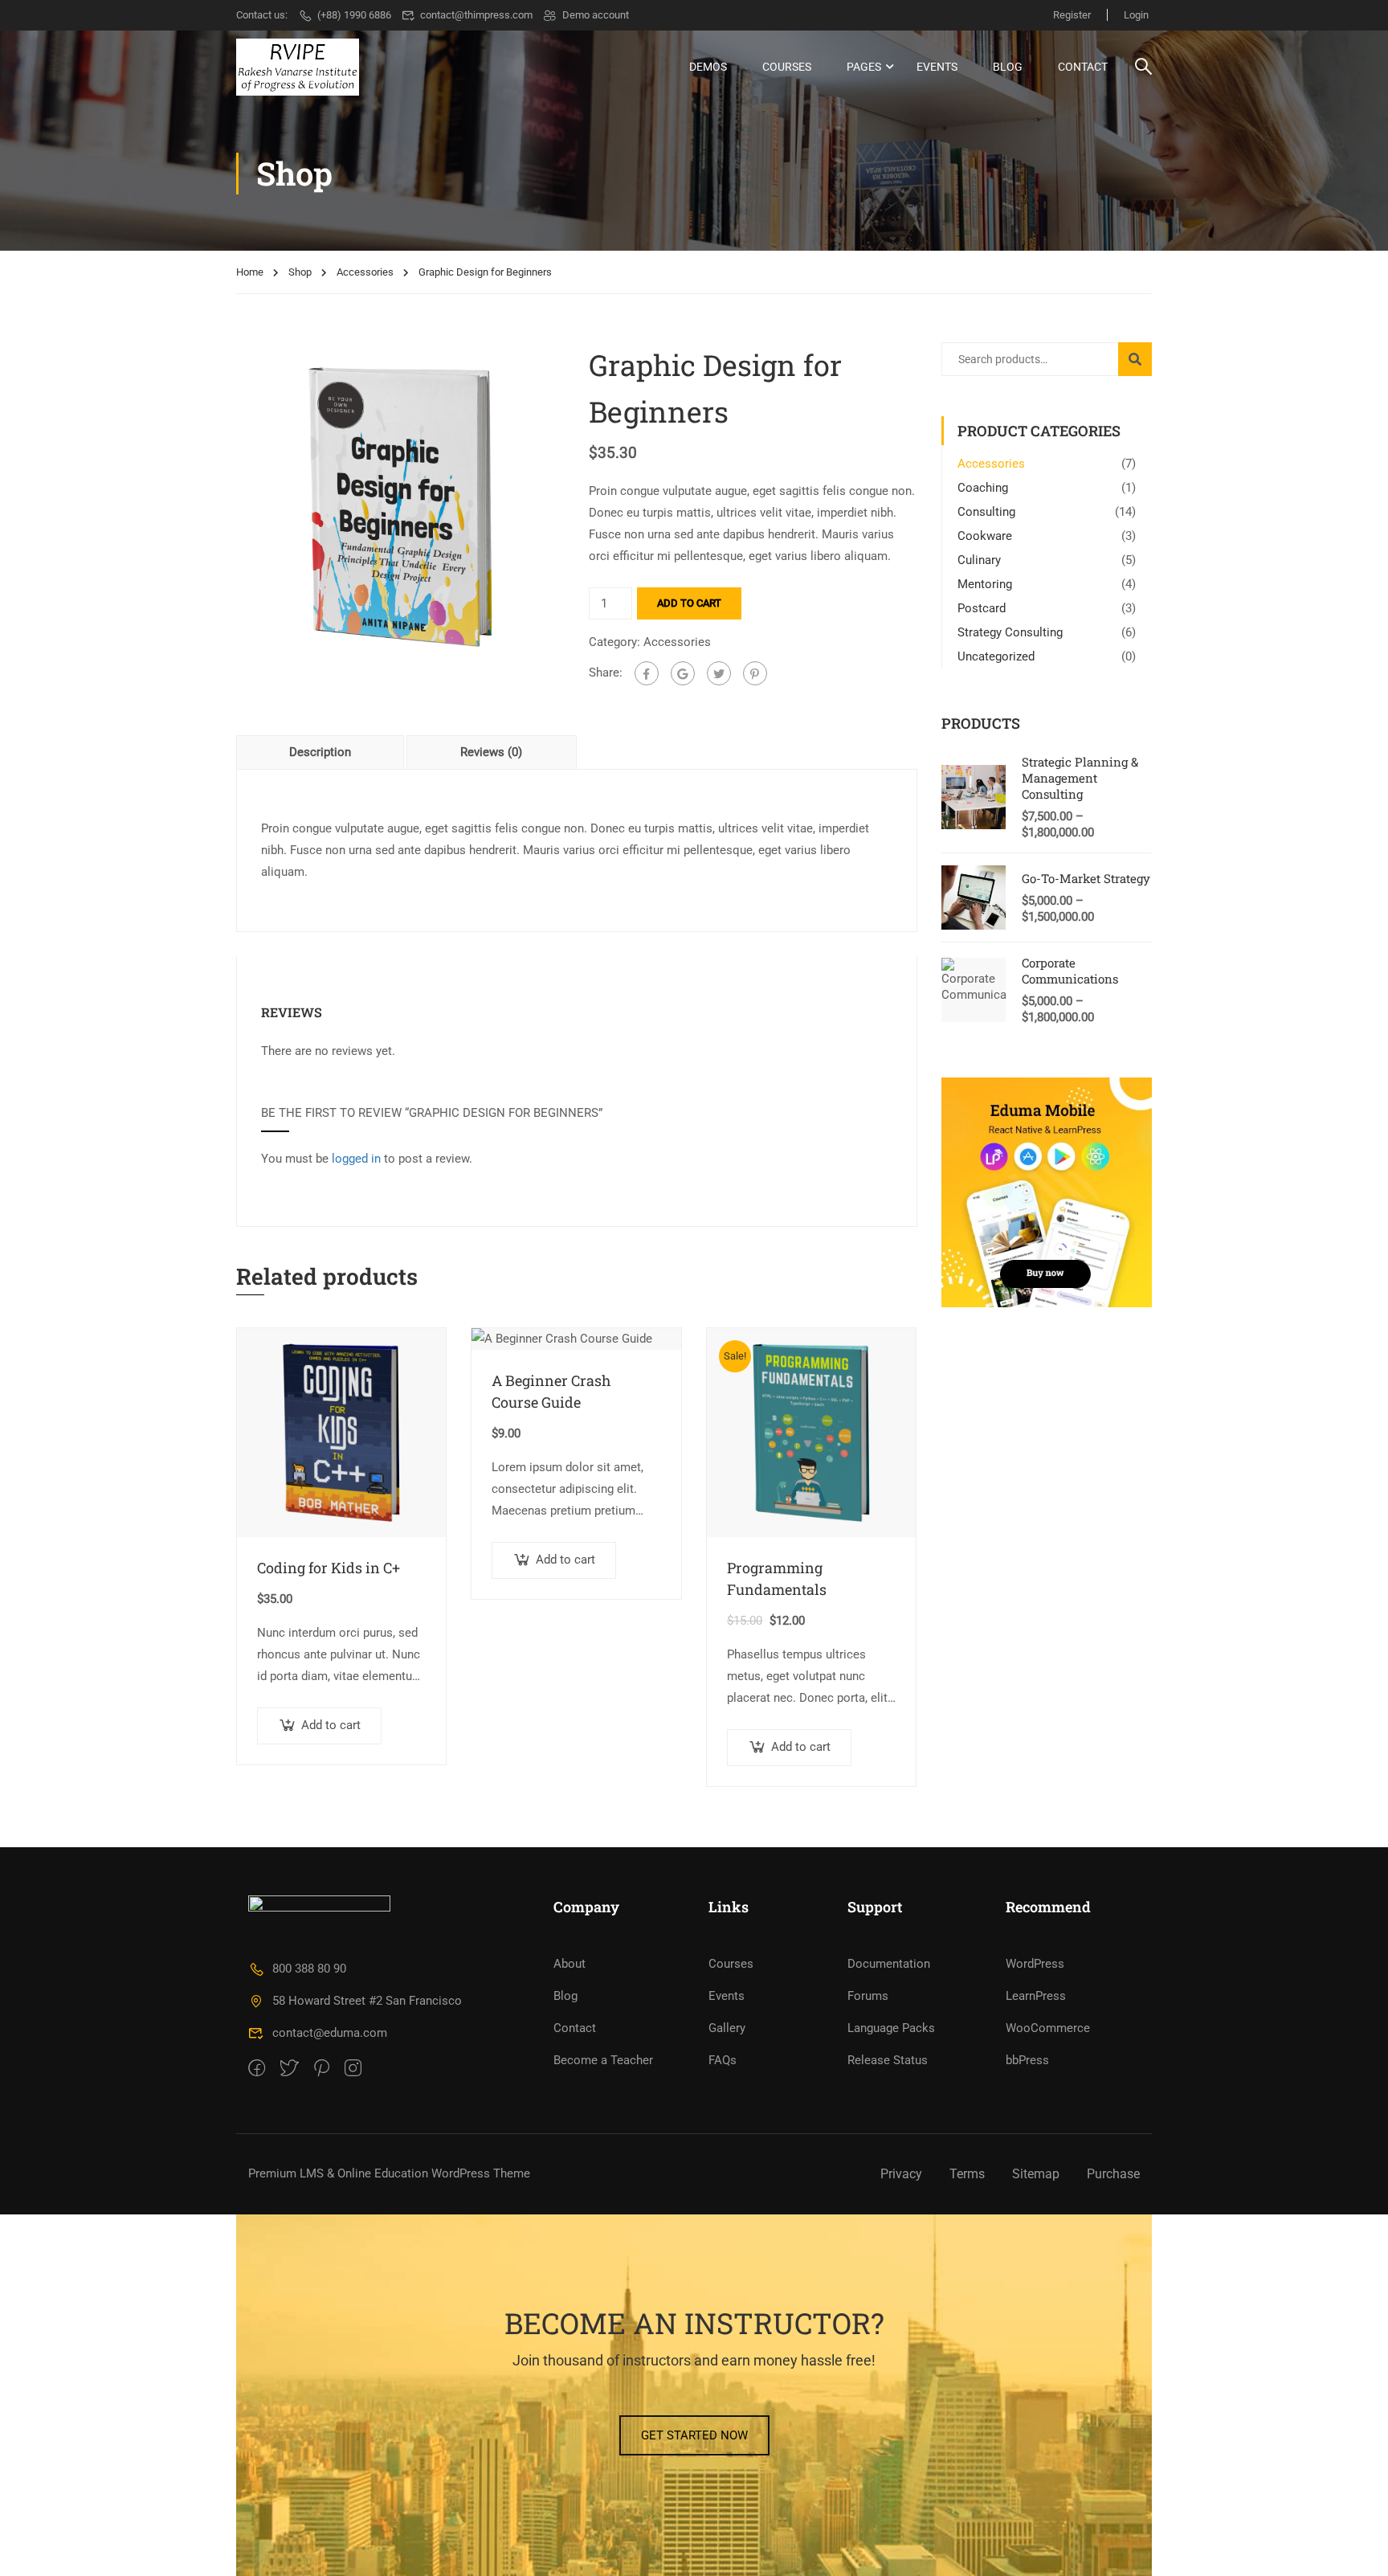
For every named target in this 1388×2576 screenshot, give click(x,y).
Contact (1083, 67)
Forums (868, 1996)
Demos (708, 67)
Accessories (365, 272)
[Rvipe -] (298, 67)
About (569, 1964)
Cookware (985, 536)
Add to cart (689, 603)
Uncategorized (996, 656)
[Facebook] (647, 673)
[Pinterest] (755, 673)
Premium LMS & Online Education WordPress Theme (389, 2173)
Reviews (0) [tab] (491, 752)
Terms (967, 2174)
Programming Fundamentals (777, 1578)
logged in (356, 1159)
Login (1136, 15)
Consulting (986, 512)
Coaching (983, 488)
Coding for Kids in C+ (329, 1568)
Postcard (982, 608)
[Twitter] (719, 673)
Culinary (979, 560)
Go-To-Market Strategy (1086, 878)
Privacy (901, 2174)
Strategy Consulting (1010, 632)
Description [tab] (320, 752)
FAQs (723, 2060)
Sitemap (1036, 2174)
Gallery (727, 2028)
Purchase (1113, 2174)
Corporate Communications (1070, 971)
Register (1072, 15)
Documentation (889, 1964)
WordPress (1035, 1964)
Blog (1008, 67)
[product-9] (400, 505)
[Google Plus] (683, 673)
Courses (787, 67)
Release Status (888, 2060)
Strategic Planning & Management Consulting (1080, 778)
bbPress (1027, 2060)
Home (250, 272)
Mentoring (985, 584)
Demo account (596, 15)
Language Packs (891, 2028)
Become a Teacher (603, 2060)
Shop (300, 272)
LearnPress (1036, 1996)
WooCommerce (1048, 2028)
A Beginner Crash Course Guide (551, 1391)
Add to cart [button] (331, 1725)
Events (937, 67)
